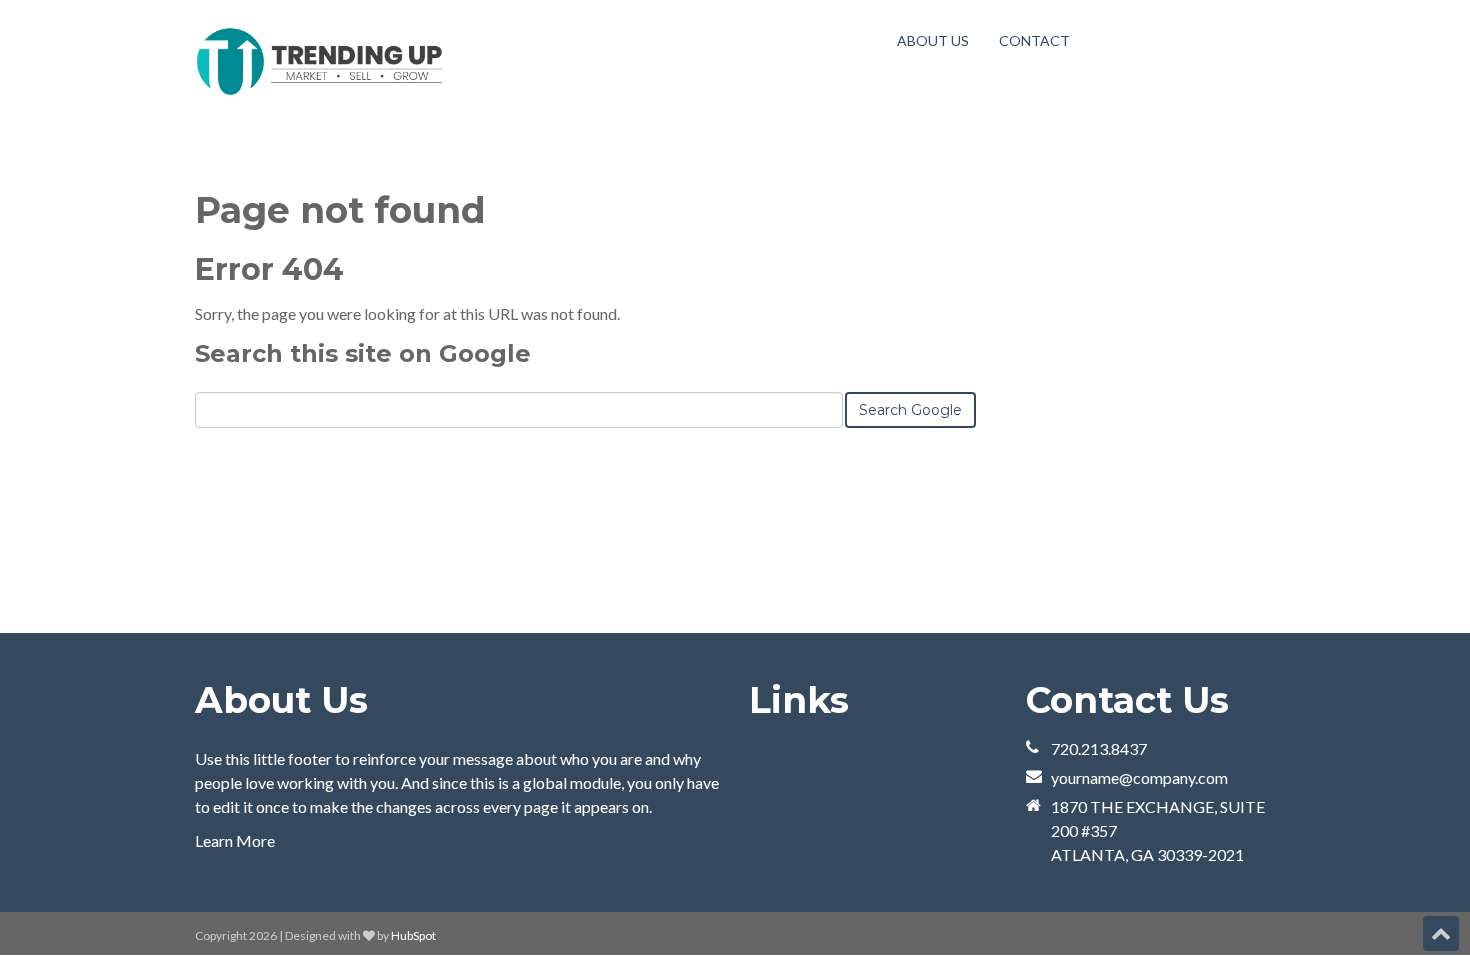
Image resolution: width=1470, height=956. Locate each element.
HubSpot (413, 935)
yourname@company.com (1139, 777)
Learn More (235, 840)
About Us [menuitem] (933, 40)
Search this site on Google (363, 353)
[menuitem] (1034, 40)
